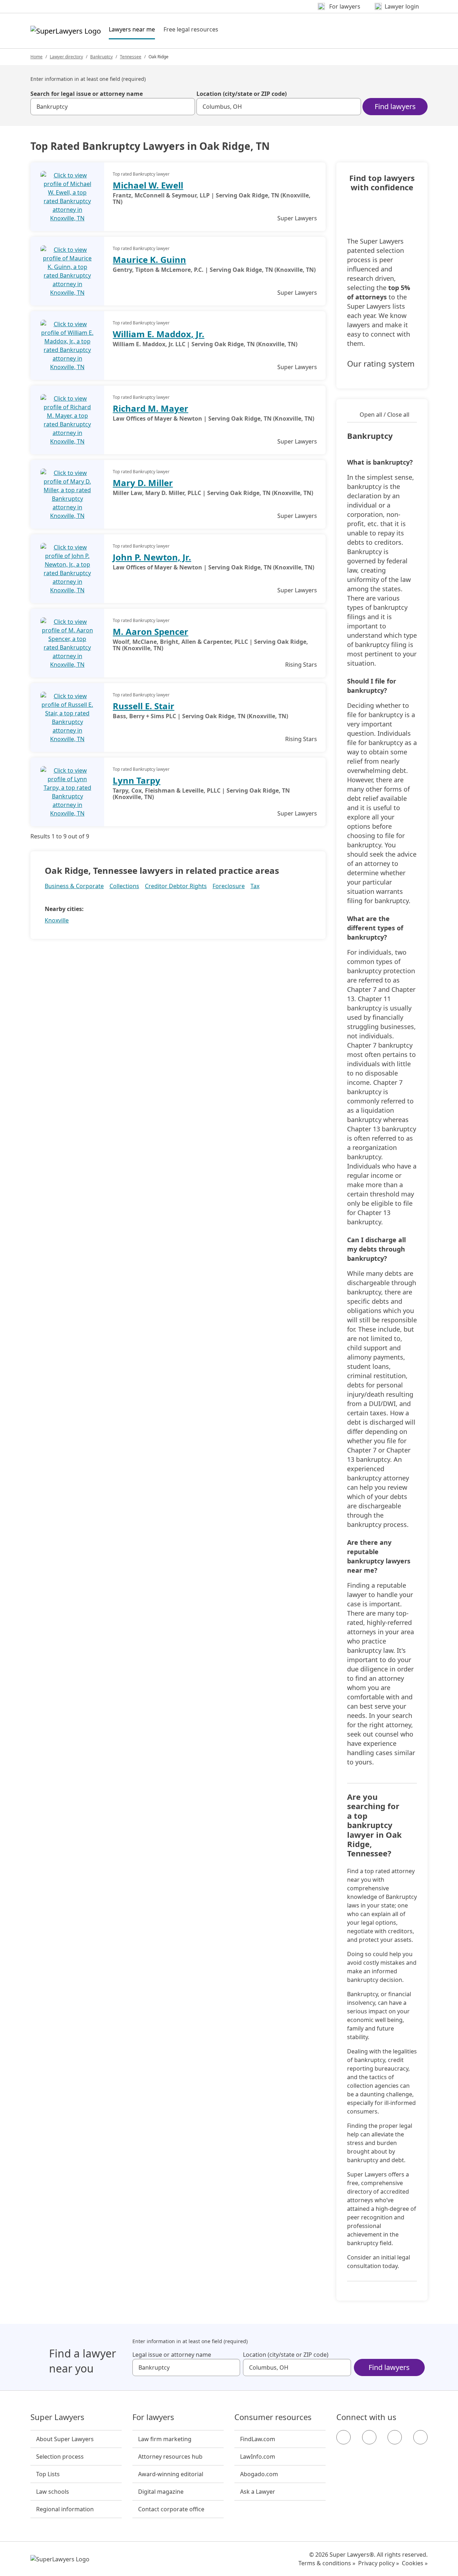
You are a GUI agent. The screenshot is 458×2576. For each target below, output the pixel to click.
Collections (124, 886)
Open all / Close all (384, 415)
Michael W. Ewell (148, 185)
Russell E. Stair (143, 706)
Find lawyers (395, 106)
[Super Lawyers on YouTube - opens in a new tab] (395, 2437)
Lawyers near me (132, 29)
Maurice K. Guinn (149, 259)
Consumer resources (273, 2417)
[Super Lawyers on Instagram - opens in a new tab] (369, 2437)
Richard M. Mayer (150, 408)
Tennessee (131, 57)
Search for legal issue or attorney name (87, 94)
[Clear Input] (186, 107)
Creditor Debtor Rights (176, 886)
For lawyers (153, 2417)
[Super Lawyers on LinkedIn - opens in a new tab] (420, 2437)
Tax (255, 886)
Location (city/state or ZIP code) (242, 94)
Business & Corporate (74, 886)
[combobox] (113, 107)
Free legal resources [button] (191, 29)
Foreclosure (229, 886)
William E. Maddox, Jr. (159, 334)
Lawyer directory (66, 57)
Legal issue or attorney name (172, 2355)
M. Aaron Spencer (150, 631)
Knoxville (57, 920)
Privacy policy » (379, 2563)
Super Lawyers (57, 2417)
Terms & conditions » (327, 2563)
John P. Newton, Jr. (152, 557)
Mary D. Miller (143, 483)
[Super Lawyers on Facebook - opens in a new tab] (343, 2437)
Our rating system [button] (381, 364)
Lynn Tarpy (137, 780)
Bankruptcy (101, 57)
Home (36, 57)
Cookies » (415, 2563)
